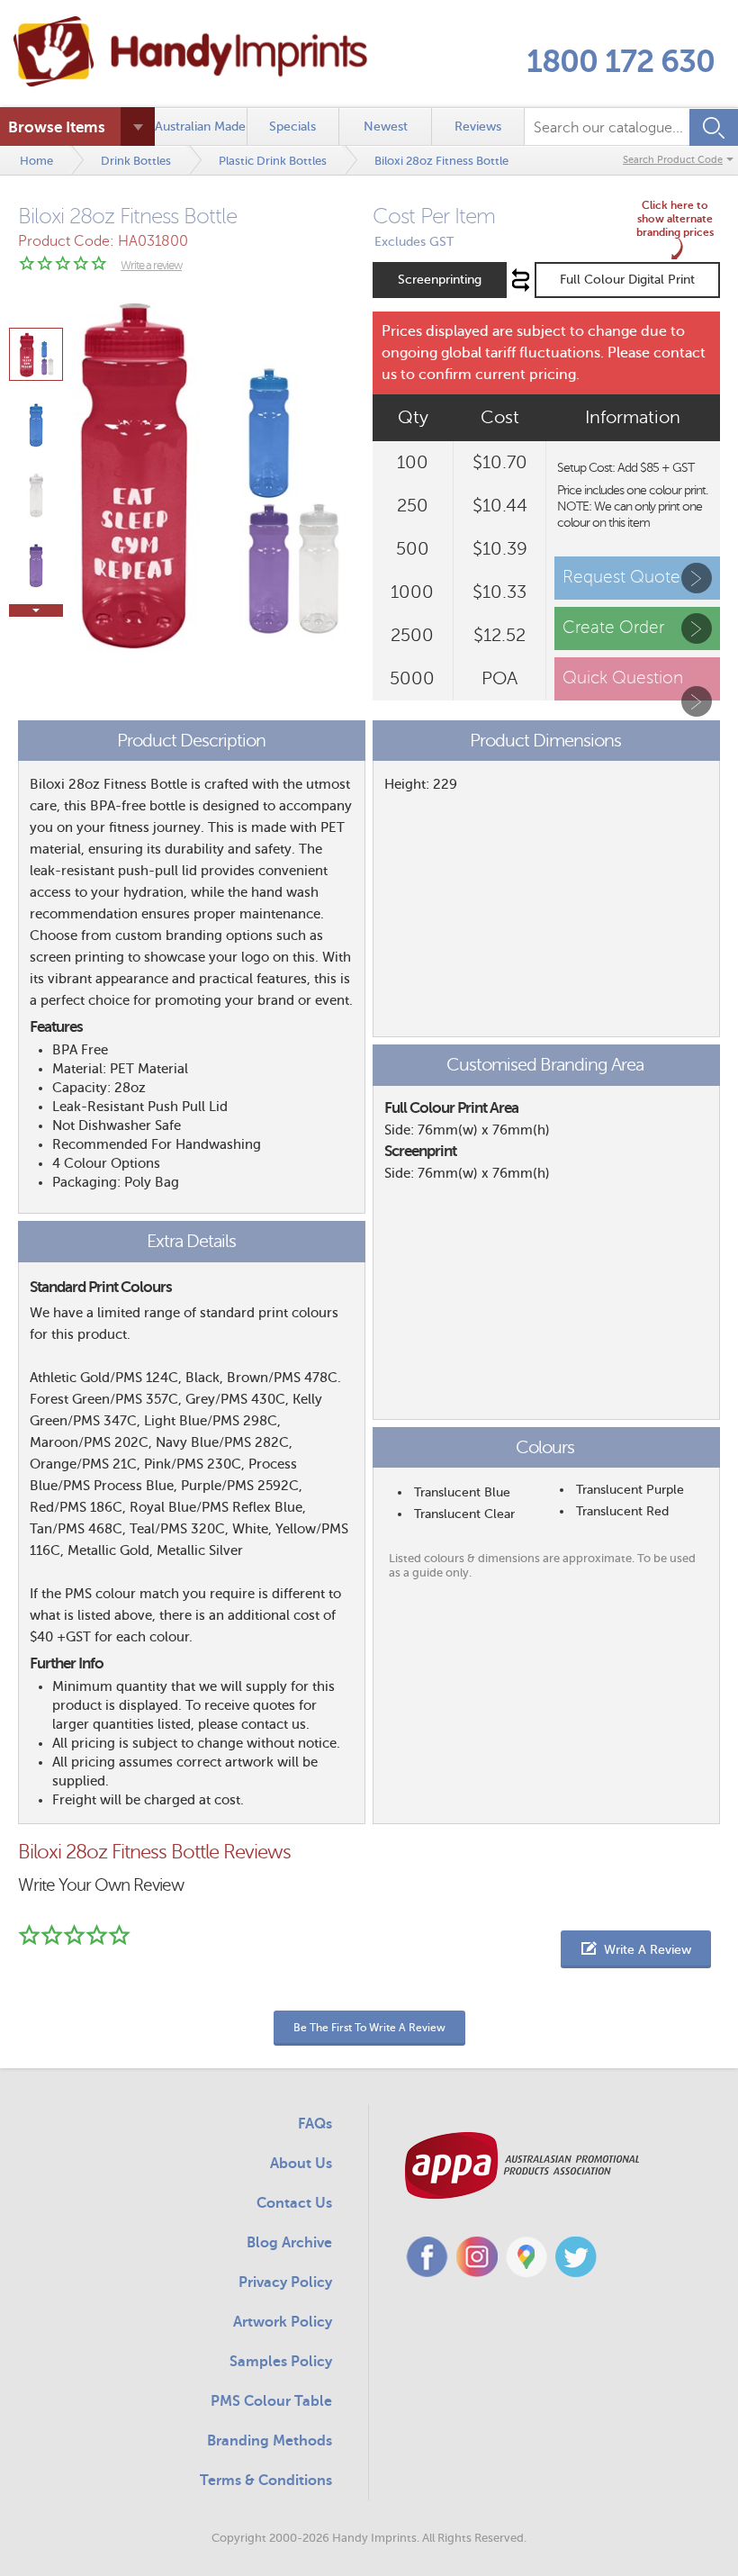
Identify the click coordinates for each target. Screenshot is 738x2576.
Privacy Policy (285, 2282)
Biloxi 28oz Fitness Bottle (441, 161)
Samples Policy (281, 2362)
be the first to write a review (369, 2028)
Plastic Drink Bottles (273, 161)
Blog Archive (289, 2243)
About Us (301, 2164)
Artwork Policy (283, 2322)
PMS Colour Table (271, 2401)
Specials (292, 127)
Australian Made (200, 127)
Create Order (613, 627)
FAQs (315, 2124)
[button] (636, 1949)
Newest (386, 127)
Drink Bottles (136, 161)
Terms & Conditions (266, 2481)
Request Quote (621, 577)
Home (36, 161)
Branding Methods (270, 2441)
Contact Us (294, 2203)
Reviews (478, 127)
